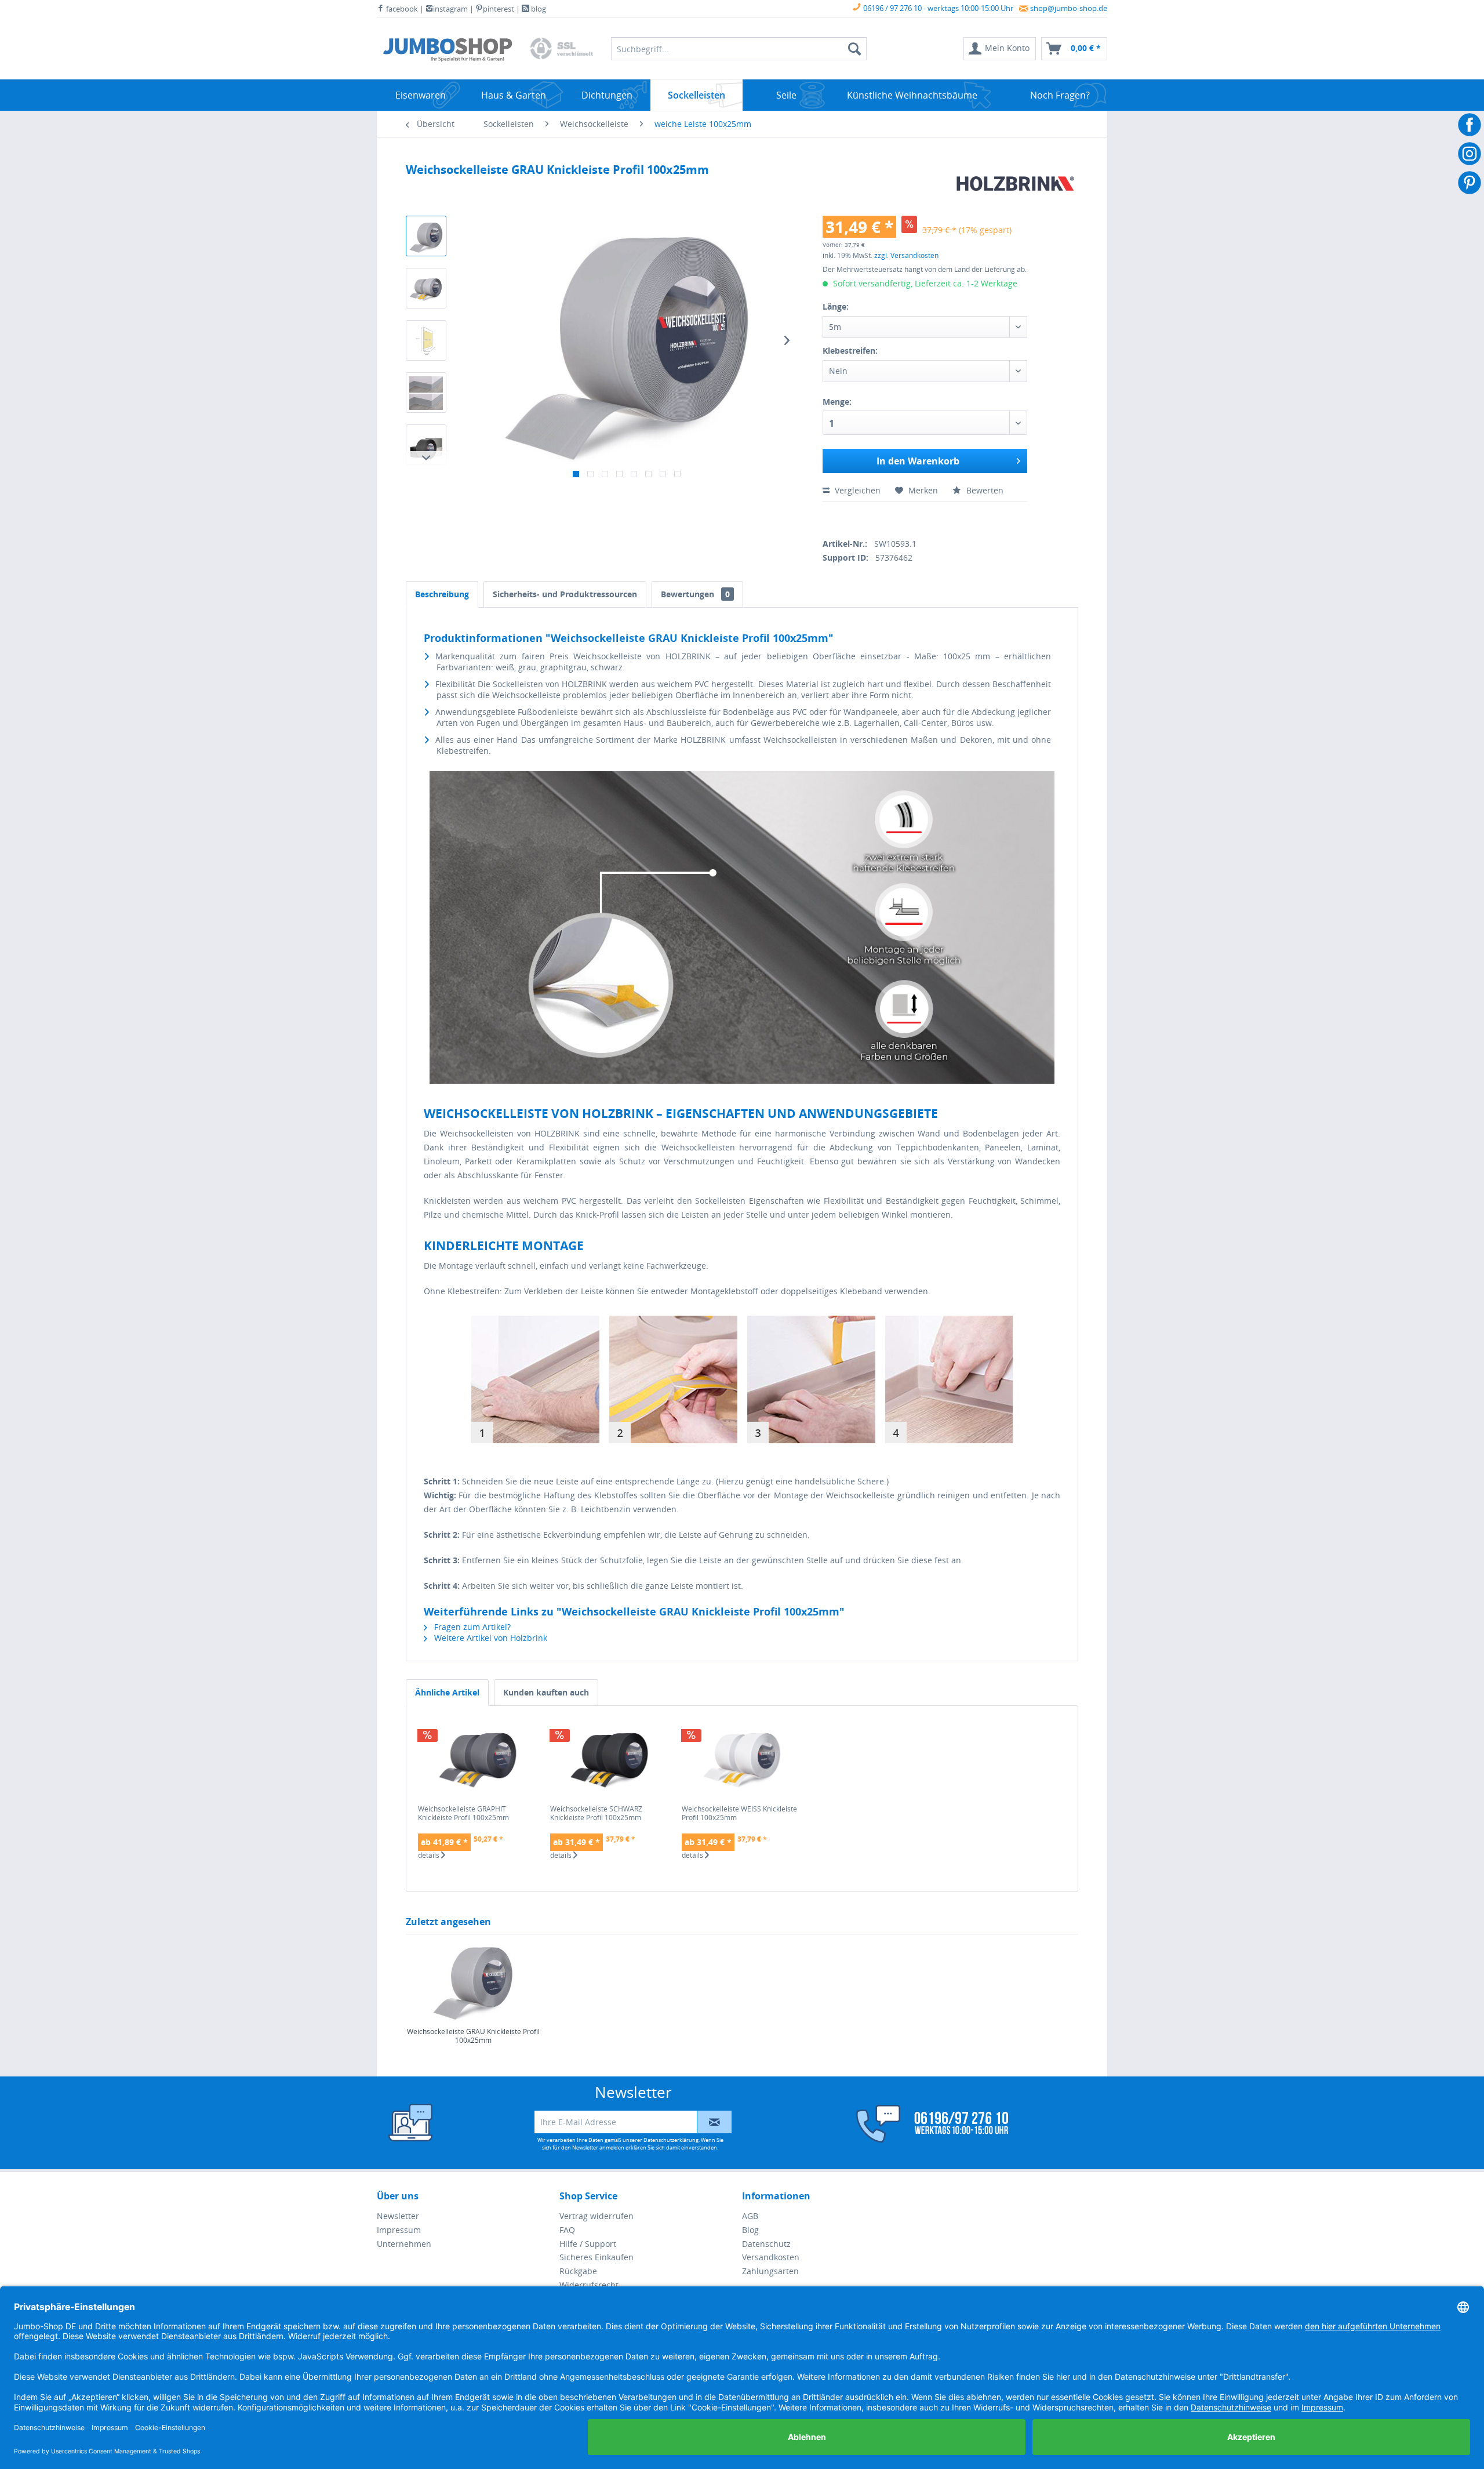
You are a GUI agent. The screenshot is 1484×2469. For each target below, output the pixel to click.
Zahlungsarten (770, 2271)
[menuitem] (1000, 49)
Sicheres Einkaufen (596, 2257)
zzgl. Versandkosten (906, 255)
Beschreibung (442, 594)
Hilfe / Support (588, 2244)
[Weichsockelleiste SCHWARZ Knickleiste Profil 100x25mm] (610, 1758)
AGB (750, 2216)
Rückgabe (578, 2271)
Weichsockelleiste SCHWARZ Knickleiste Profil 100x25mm (596, 1813)
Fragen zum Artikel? (471, 1627)
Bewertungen (695, 594)
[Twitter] (847, 518)
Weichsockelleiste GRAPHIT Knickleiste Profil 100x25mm (463, 1813)
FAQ (567, 2230)
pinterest (499, 9)
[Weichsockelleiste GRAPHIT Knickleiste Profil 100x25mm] (478, 1758)
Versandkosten (771, 2257)
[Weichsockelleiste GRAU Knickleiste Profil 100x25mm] (473, 1981)
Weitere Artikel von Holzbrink (490, 1638)
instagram (450, 9)
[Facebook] (827, 518)
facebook (401, 9)
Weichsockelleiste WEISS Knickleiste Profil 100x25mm (739, 1813)
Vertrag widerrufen (596, 2216)
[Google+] (868, 518)
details (430, 1856)
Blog (750, 2230)
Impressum (399, 2230)
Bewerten (984, 490)
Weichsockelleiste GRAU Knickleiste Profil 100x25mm (473, 2036)
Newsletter (398, 2216)
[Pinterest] (888, 518)
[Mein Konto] (925, 2124)
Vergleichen (856, 490)
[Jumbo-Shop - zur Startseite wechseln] (448, 52)
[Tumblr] (908, 518)
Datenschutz (766, 2244)
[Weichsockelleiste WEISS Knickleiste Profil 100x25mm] (742, 1758)
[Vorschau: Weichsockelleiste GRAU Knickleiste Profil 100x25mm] (426, 236)
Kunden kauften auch (546, 1692)
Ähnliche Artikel (447, 1692)
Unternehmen (404, 2244)
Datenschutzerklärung (671, 2140)
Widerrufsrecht (589, 2285)
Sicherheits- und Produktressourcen (565, 594)
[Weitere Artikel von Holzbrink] (1016, 184)
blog (538, 9)
